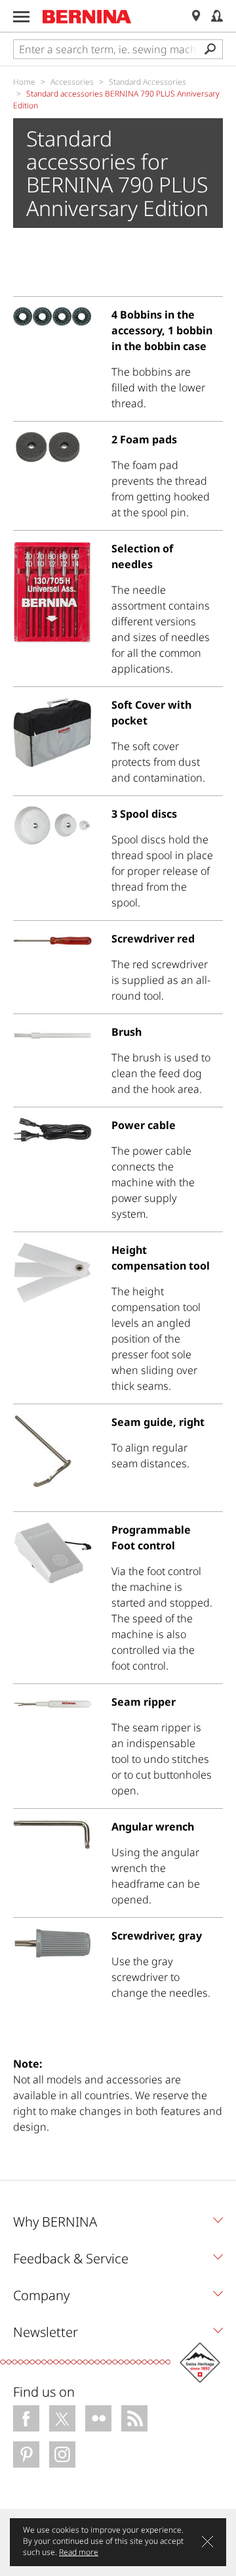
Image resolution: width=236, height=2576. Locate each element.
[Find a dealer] (196, 16)
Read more (79, 2552)
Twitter (62, 2418)
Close (207, 2542)
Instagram (62, 2454)
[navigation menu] (21, 17)
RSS (134, 2418)
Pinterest (26, 2454)
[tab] (118, 2225)
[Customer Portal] (217, 16)
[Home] (87, 16)
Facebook (26, 2418)
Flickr (98, 2418)
